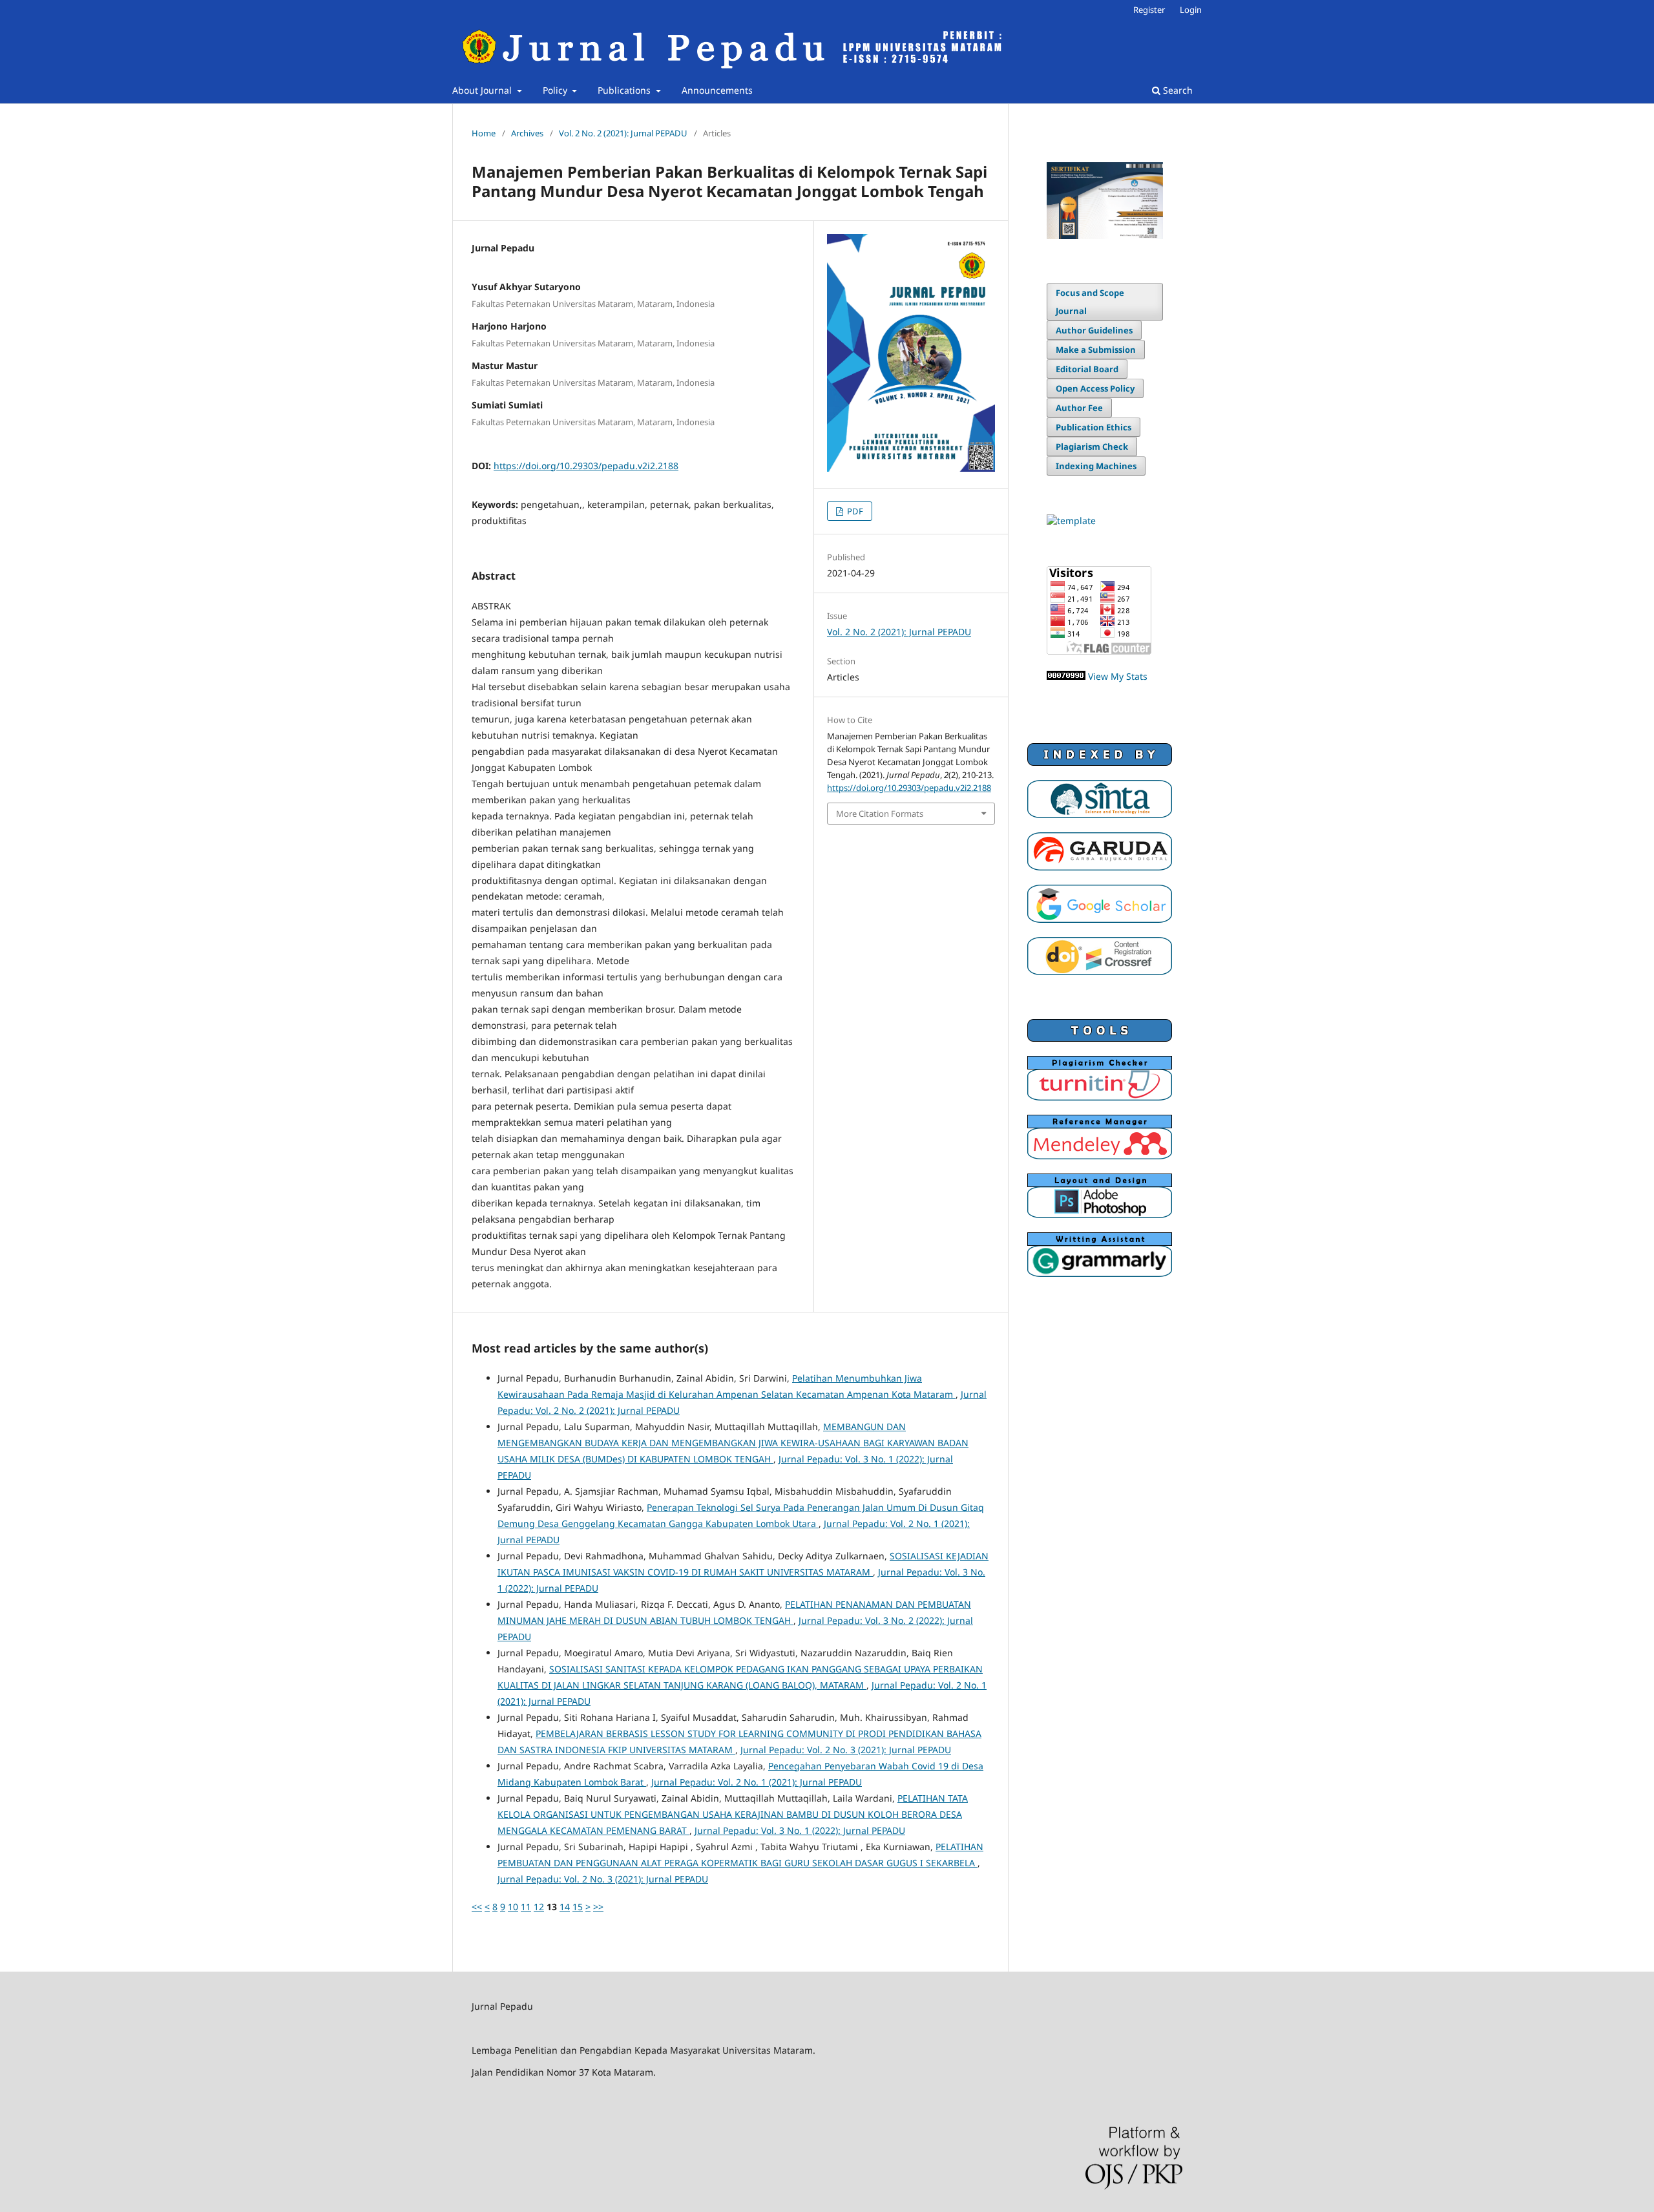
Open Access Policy (1095, 388)
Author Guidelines (1094, 330)
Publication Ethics (1094, 427)
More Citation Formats (880, 814)
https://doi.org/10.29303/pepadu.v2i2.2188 (586, 466)
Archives (527, 133)
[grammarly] (1100, 1273)
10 (513, 1907)
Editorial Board (1087, 369)
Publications (625, 90)
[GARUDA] (1100, 867)
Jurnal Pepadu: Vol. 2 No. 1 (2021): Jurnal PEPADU (757, 1782)
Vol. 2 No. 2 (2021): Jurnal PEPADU (623, 133)
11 (526, 1907)
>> (598, 1907)
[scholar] (1100, 919)
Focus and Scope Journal (1090, 302)
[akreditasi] (1105, 236)
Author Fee (1079, 408)
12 (539, 1907)
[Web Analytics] (1066, 676)
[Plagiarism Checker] (1100, 1097)
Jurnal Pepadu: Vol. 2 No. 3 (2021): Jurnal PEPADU (846, 1750)
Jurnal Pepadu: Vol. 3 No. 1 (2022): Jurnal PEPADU (800, 1830)
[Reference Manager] (1100, 1156)
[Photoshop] (1100, 1215)
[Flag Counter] (1099, 651)
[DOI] (1100, 972)
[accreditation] (1100, 815)
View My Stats (1118, 676)
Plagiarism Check (1092, 447)
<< (477, 1907)
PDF (854, 511)
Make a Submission (1096, 350)
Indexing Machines (1096, 466)
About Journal (483, 90)
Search (1177, 90)
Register (1149, 10)
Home (484, 133)
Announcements (717, 90)
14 (565, 1907)
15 (578, 1907)
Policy (556, 90)
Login (1191, 10)
